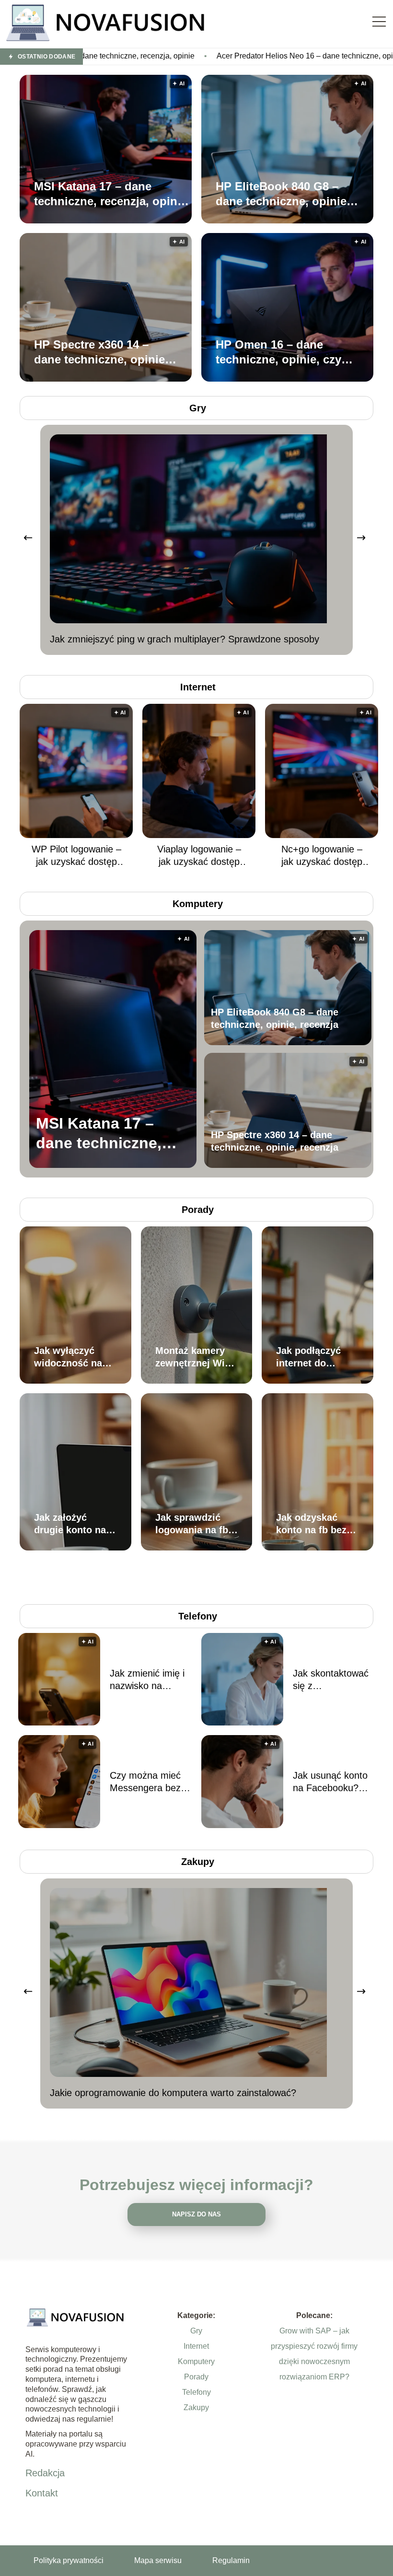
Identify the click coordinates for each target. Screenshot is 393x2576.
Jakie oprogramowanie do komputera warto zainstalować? (173, 2093)
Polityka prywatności (69, 2560)
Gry (198, 408)
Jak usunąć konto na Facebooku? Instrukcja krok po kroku (331, 1782)
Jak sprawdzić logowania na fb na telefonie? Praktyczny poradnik (192, 1524)
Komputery (198, 904)
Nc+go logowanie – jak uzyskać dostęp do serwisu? (322, 856)
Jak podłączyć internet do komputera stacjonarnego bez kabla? (309, 1357)
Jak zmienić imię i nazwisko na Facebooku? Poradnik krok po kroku (147, 1680)
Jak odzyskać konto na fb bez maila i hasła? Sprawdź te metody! (311, 1524)
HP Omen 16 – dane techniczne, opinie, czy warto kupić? (278, 352)
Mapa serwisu (158, 2560)
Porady (198, 1210)
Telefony (198, 1616)
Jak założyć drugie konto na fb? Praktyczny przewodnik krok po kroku (72, 1524)
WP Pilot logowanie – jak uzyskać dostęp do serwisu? (76, 856)
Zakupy (198, 1862)
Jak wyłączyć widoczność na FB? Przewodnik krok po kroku (71, 1357)
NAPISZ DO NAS (196, 2214)
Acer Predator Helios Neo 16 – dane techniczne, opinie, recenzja (216, 56)
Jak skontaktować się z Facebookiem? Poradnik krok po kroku (331, 1680)
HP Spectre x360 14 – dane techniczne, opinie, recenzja (101, 352)
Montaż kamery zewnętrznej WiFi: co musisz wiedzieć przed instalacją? (196, 1357)
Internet (198, 687)
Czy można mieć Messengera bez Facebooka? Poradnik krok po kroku (146, 1782)
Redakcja (45, 2473)
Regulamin (231, 2560)
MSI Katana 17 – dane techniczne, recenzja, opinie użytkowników (110, 194)
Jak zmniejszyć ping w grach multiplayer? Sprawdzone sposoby (185, 639)
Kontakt (42, 2493)
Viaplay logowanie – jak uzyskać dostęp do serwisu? (199, 856)
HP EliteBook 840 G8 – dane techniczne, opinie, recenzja (283, 194)
